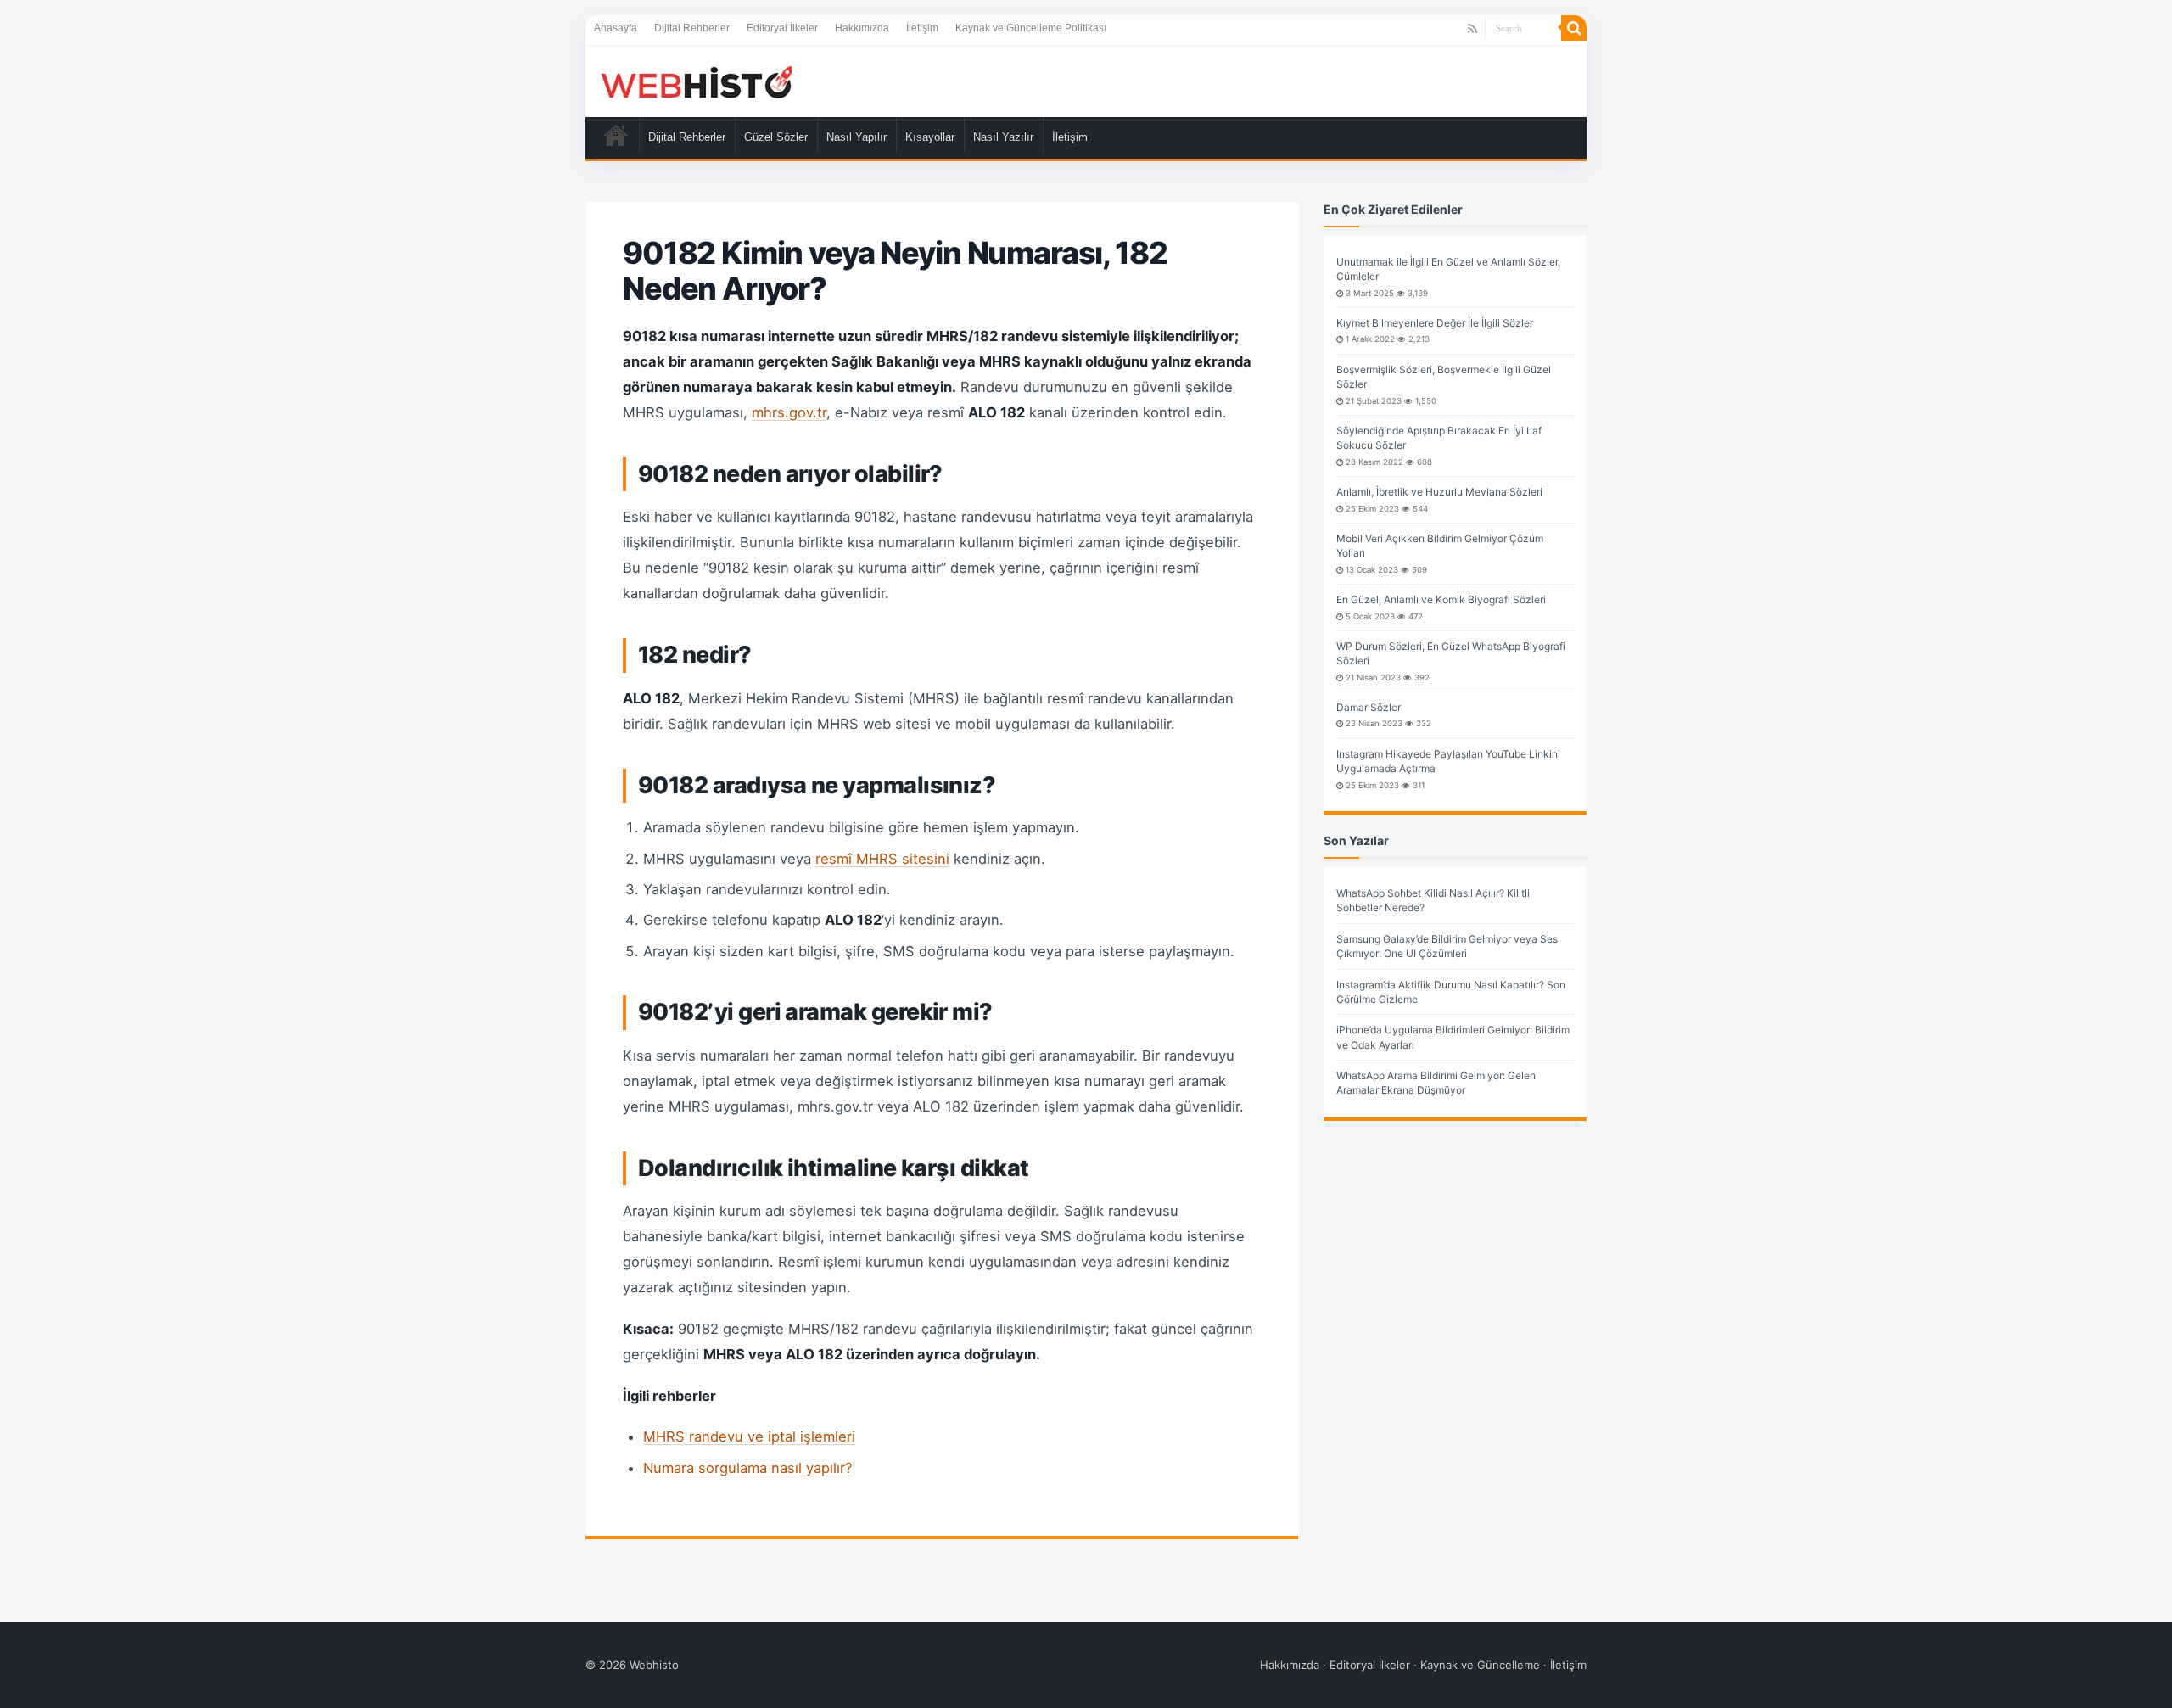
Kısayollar (930, 137)
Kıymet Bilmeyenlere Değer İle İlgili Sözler (1435, 323)
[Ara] (1574, 28)
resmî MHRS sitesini (882, 859)
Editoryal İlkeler (782, 28)
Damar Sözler (1369, 707)
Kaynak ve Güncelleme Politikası (1031, 28)
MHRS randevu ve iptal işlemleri (749, 1436)
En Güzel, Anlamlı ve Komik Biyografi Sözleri (1441, 599)
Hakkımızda (862, 28)
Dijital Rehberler (692, 28)
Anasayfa (616, 28)
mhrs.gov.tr (789, 412)
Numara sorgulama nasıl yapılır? (747, 1468)
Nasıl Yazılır (1003, 137)
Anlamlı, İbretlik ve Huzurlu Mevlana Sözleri (1439, 492)
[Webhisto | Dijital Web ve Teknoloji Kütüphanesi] (696, 81)
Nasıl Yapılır (856, 137)
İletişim (922, 28)
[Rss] (1472, 29)
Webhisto (654, 1665)
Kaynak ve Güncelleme (1480, 1665)
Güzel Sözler (776, 137)
